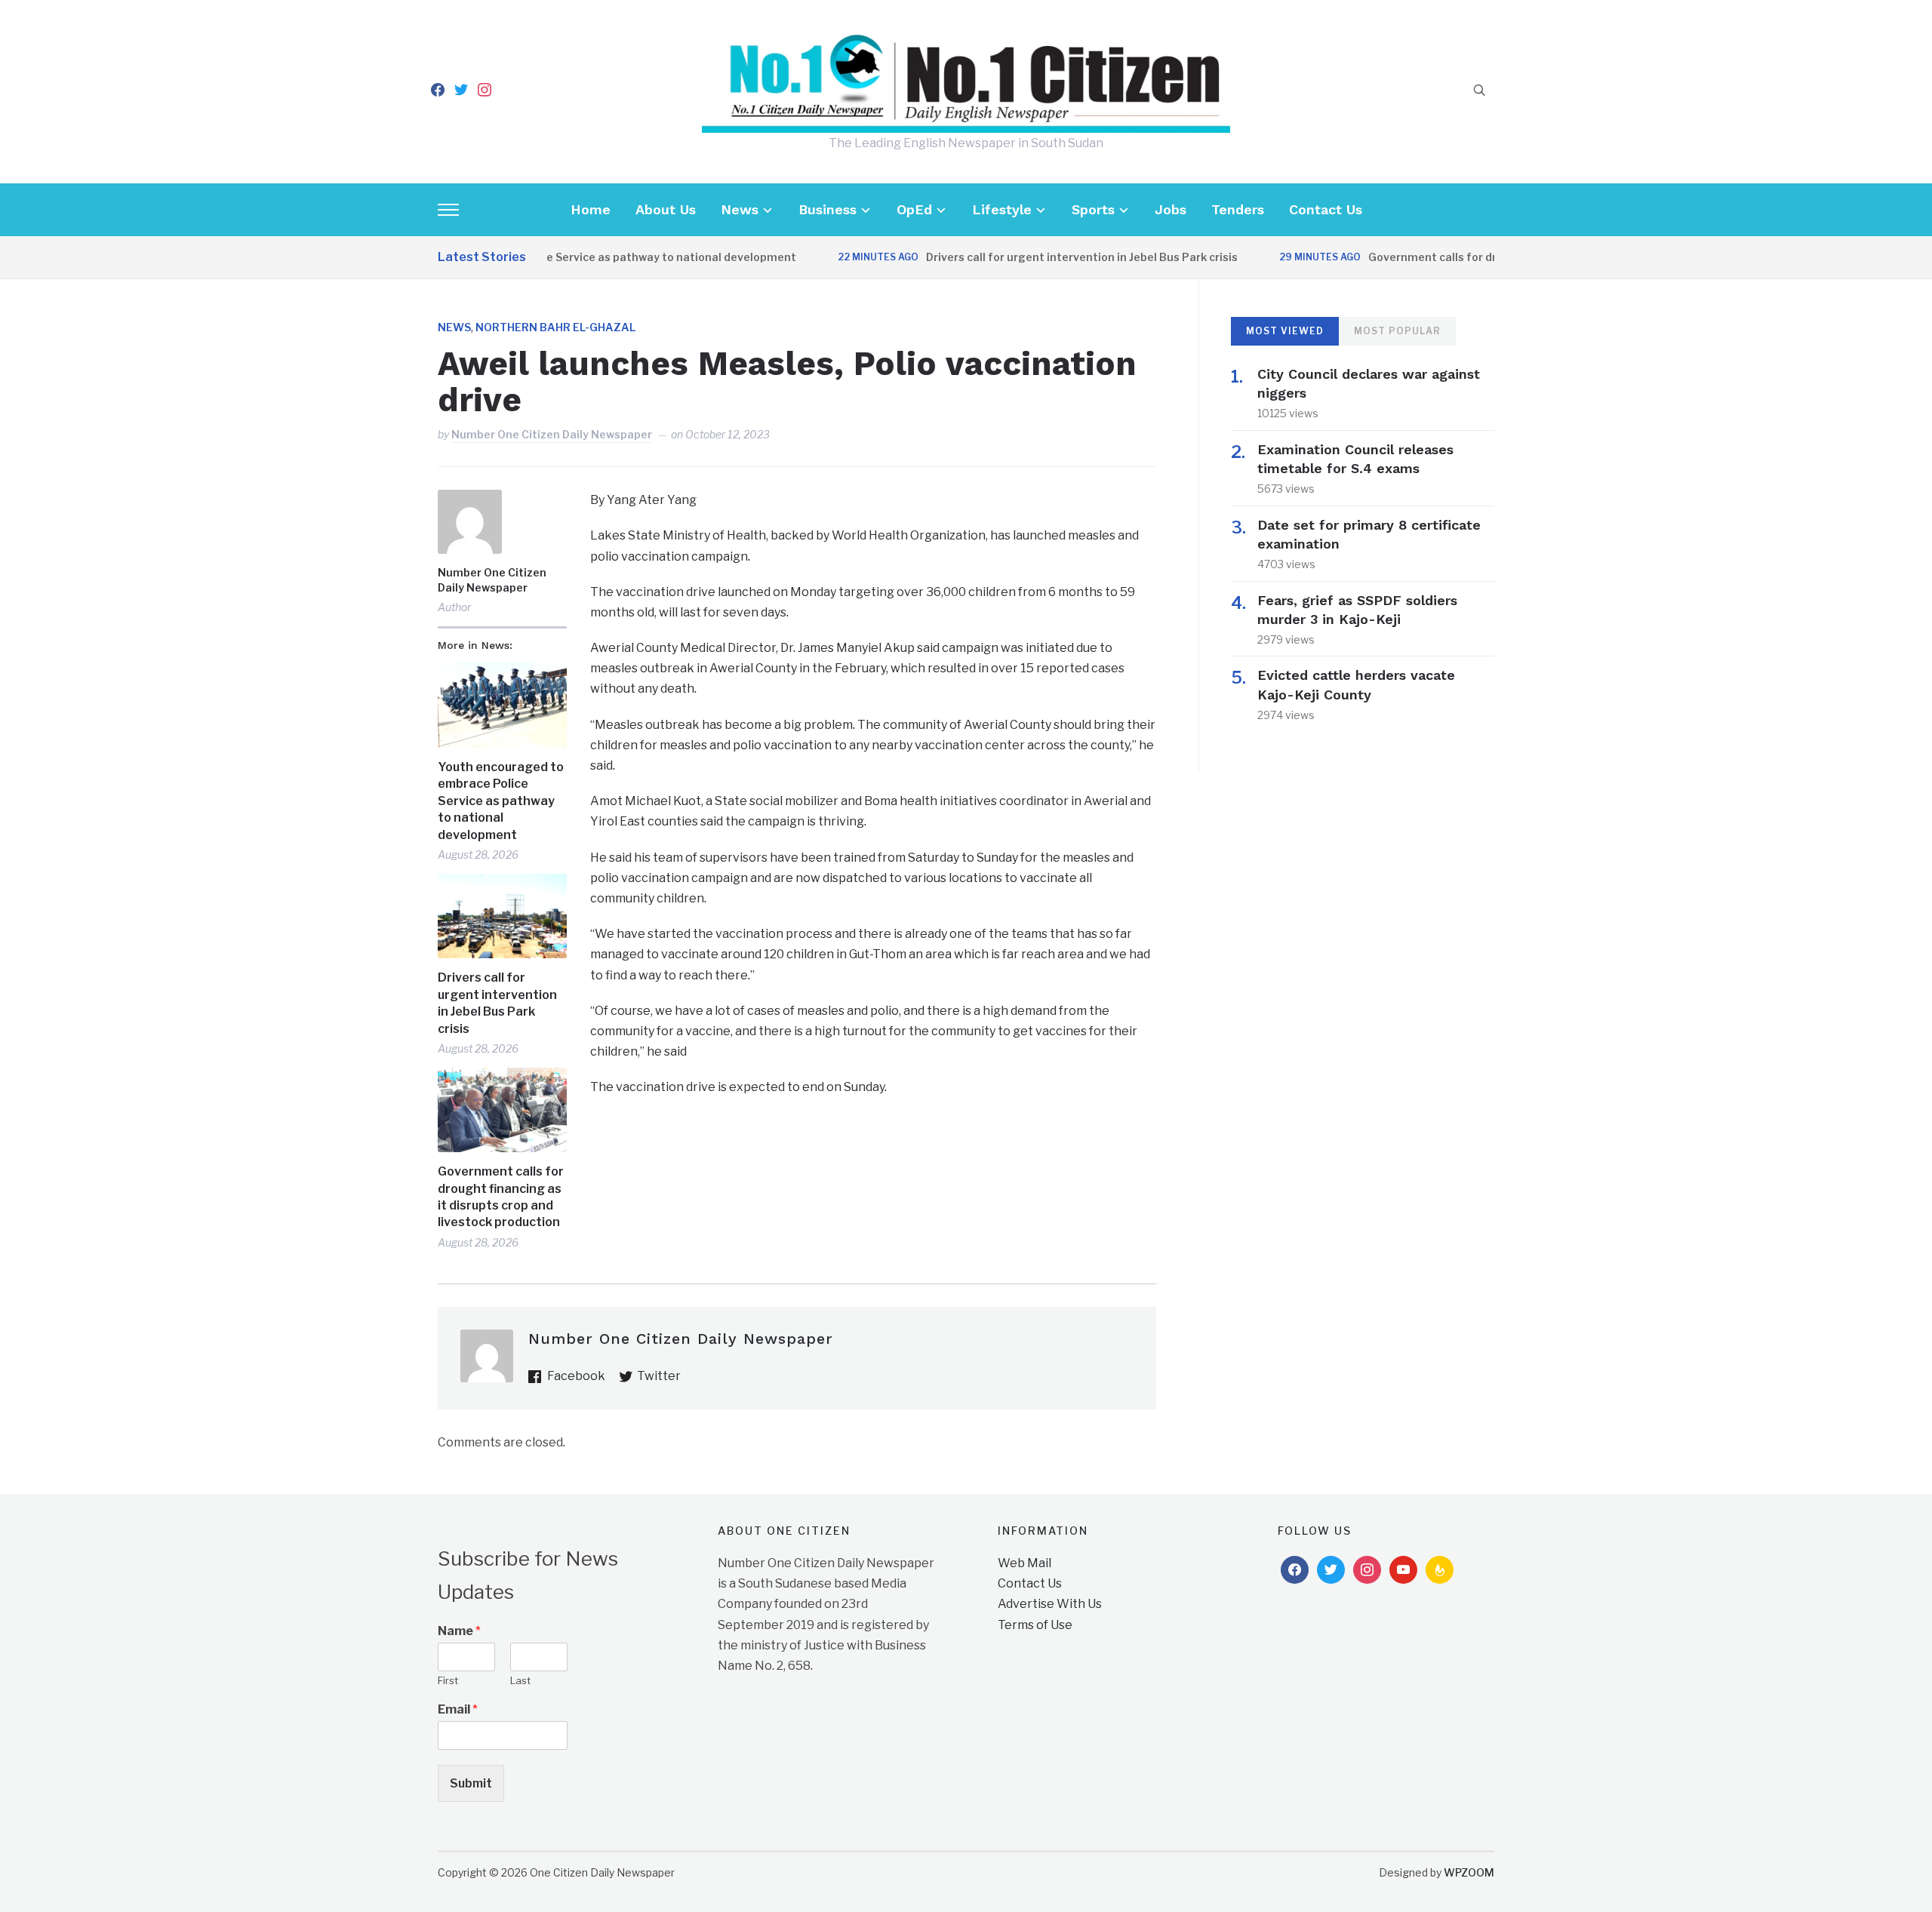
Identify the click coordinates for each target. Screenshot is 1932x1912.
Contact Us (1326, 209)
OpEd (914, 209)
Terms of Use (1035, 1625)
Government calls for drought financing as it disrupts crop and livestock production (501, 1197)
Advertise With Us (1050, 1604)
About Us (666, 209)
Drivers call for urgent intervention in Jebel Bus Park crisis (1041, 257)
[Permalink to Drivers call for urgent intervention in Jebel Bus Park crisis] (502, 916)
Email (458, 1709)
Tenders (1238, 209)
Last (520, 1680)
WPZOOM (1469, 1872)
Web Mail (1024, 1563)
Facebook (576, 1376)
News (740, 209)
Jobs (1171, 209)
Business (828, 209)
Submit (471, 1783)
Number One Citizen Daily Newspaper (552, 434)
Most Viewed (1285, 331)
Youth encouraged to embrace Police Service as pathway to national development (501, 801)
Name (459, 1631)
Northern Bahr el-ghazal (555, 327)
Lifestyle (1002, 209)
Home (591, 209)
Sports (1093, 209)
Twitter (659, 1376)
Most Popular (1397, 331)
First (448, 1680)
